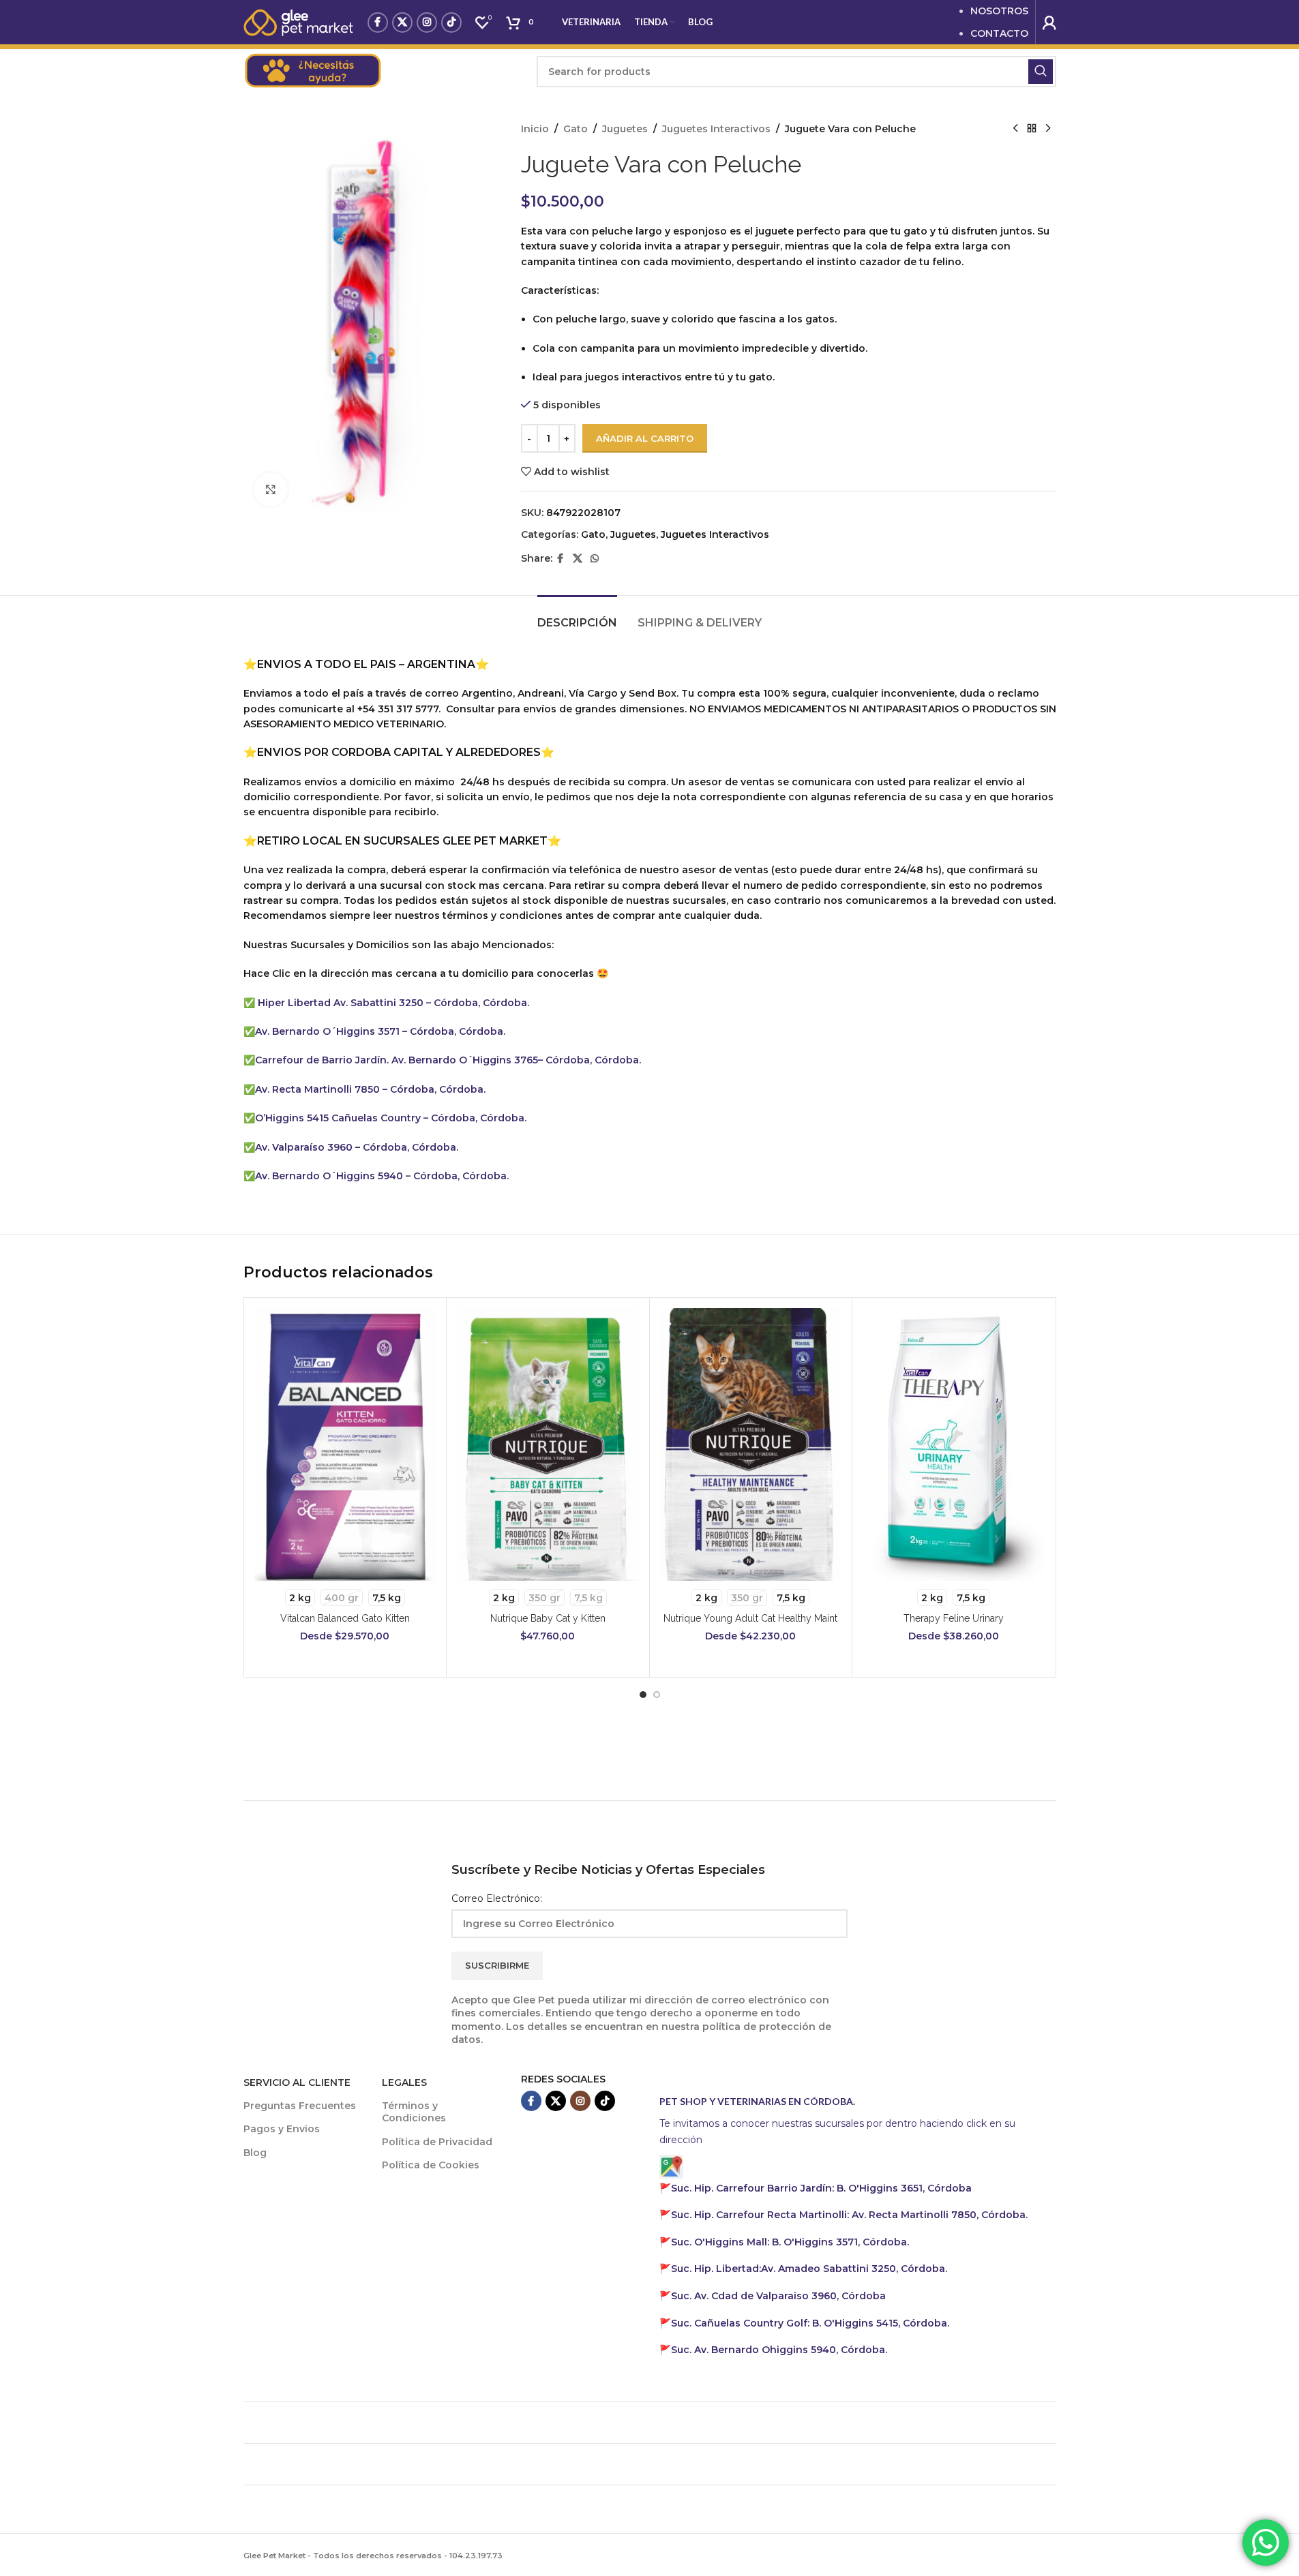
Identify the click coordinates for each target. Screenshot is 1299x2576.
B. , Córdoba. (790, 2242)
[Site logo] (299, 21)
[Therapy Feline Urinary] (954, 1444)
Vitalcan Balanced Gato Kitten (345, 1618)
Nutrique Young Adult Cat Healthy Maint (750, 1618)
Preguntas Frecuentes (300, 2106)
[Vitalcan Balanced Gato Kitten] (345, 1444)
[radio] (300, 1597)
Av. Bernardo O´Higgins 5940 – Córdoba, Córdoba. (382, 1176)
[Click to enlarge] (271, 489)
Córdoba (778, 2296)
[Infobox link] (383, 72)
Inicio (535, 129)
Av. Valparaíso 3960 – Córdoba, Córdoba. (357, 1147)
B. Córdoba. (810, 2323)
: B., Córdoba (823, 2188)
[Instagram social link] (427, 22)
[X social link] (402, 22)
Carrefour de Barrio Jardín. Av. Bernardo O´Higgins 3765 (397, 1060)
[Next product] (1048, 129)
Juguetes (625, 129)
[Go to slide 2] (657, 1695)
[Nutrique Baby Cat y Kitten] (548, 1444)
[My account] (1049, 22)
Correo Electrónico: (497, 1898)
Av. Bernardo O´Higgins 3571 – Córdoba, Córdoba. (380, 1031)
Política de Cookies (431, 2165)
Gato (576, 129)
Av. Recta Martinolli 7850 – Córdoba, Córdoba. (370, 1089)
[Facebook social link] (378, 22)
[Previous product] (1015, 129)
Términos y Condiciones (414, 2112)
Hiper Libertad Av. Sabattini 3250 (341, 1003)
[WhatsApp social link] (595, 559)
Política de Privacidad (437, 2142)
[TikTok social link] (451, 22)
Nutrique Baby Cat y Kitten (548, 1618)
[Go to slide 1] (643, 1695)
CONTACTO (999, 33)
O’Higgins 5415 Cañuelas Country (339, 1118)
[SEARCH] (1041, 72)
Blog (255, 2153)
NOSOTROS (999, 11)
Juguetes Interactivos (716, 129)
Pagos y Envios (282, 2129)
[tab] (577, 616)
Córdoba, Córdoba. (477, 1118)
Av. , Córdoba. (809, 2269)
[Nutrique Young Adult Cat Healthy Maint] (751, 1444)
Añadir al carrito (645, 438)
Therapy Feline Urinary (954, 1618)
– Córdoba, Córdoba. (478, 1003)
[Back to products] (1032, 129)
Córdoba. (849, 2215)
